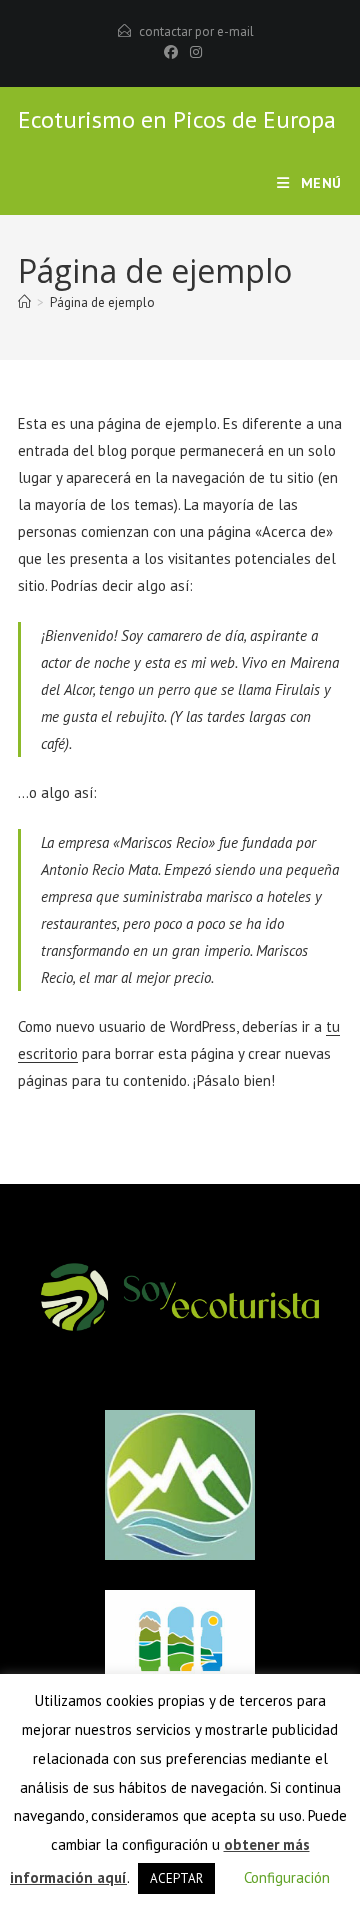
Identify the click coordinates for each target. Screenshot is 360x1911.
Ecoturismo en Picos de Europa (177, 119)
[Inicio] (24, 302)
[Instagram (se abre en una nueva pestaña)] (193, 52)
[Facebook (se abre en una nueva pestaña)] (171, 52)
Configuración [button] (287, 1877)
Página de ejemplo (102, 302)
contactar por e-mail (196, 31)
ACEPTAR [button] (176, 1878)
